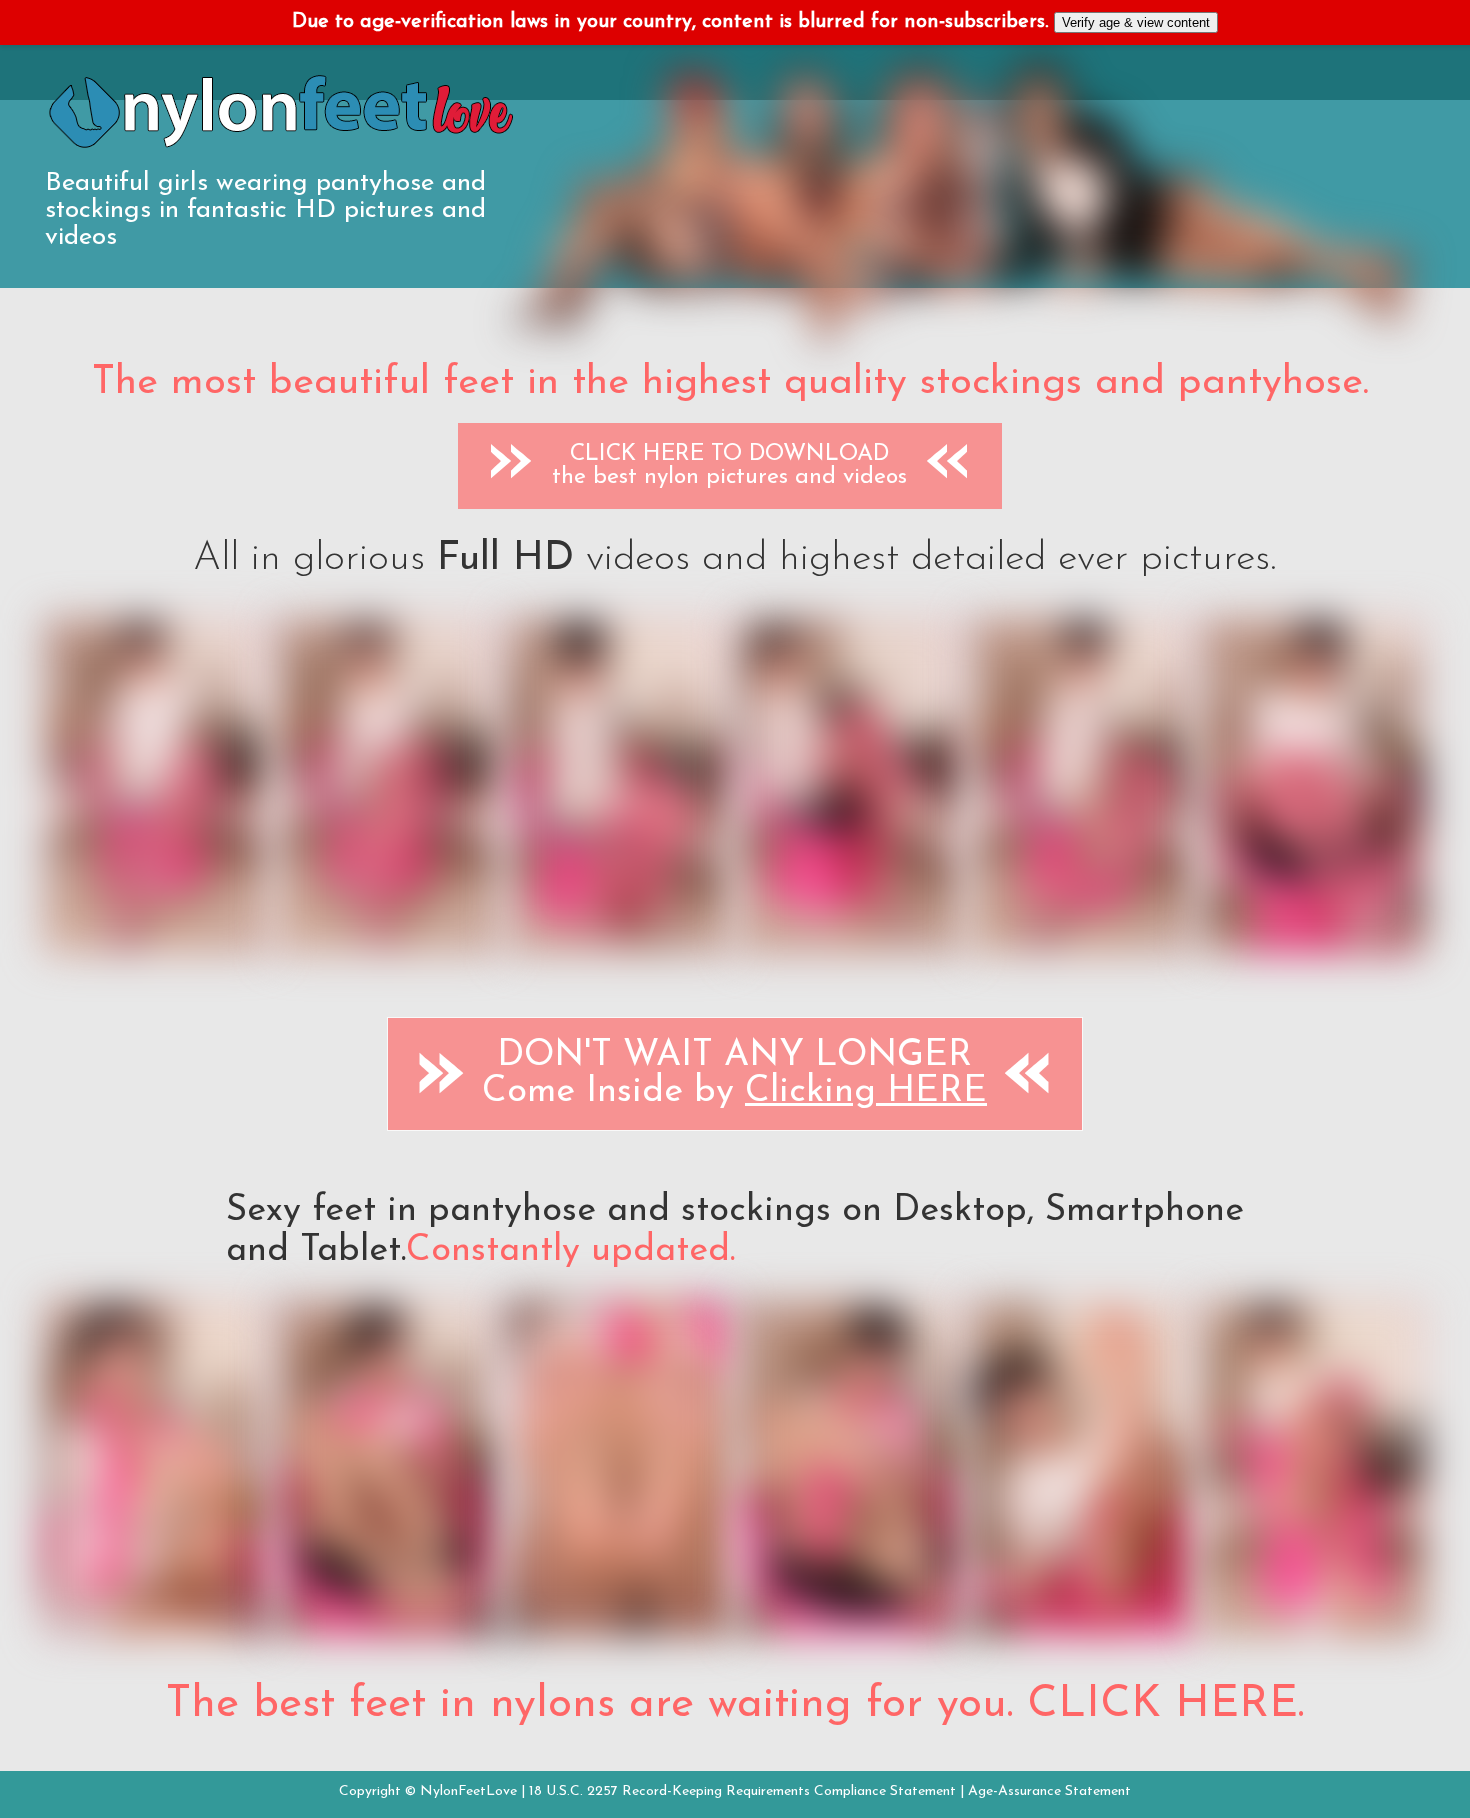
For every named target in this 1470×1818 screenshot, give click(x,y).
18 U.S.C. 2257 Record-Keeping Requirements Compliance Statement (742, 1791)
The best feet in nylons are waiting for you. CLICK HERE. (735, 1705)
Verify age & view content (1136, 22)
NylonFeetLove (468, 1791)
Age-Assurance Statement (1049, 1791)
